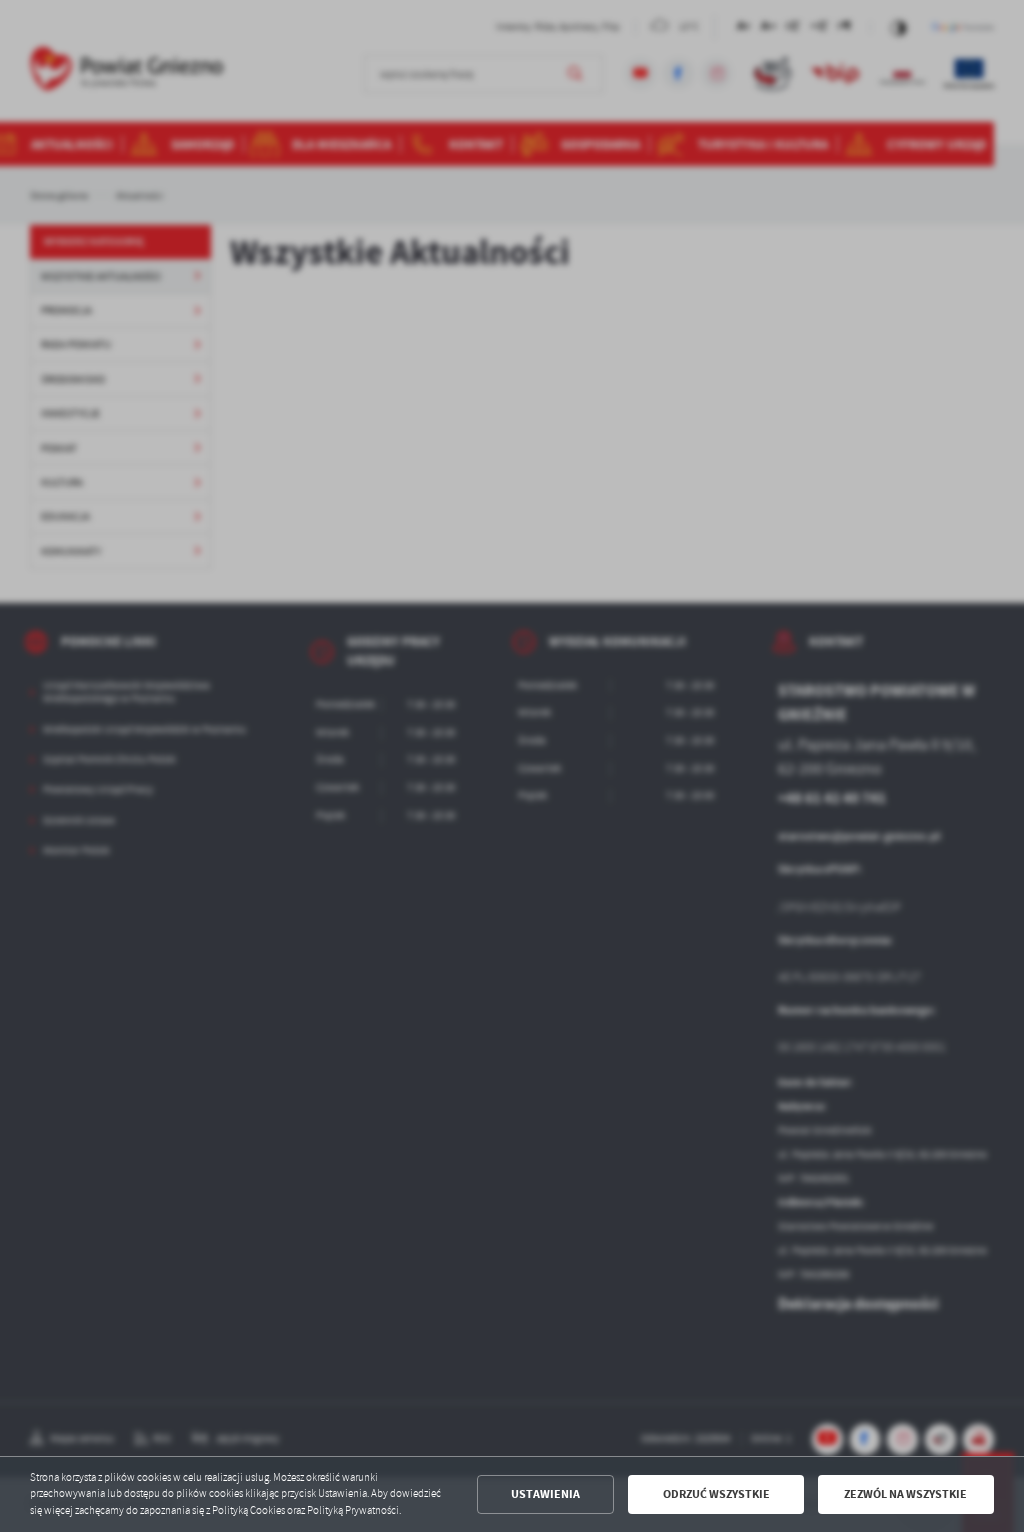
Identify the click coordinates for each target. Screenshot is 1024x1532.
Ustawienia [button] (545, 1494)
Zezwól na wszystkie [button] (905, 1494)
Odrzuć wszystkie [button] (716, 1494)
